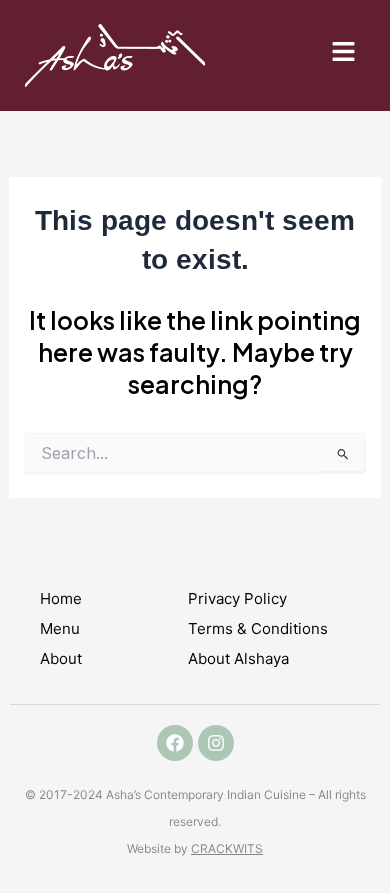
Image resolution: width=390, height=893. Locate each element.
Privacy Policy (237, 598)
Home (61, 598)
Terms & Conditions (258, 628)
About (61, 658)
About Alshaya (238, 658)
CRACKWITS (227, 848)
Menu (60, 628)
